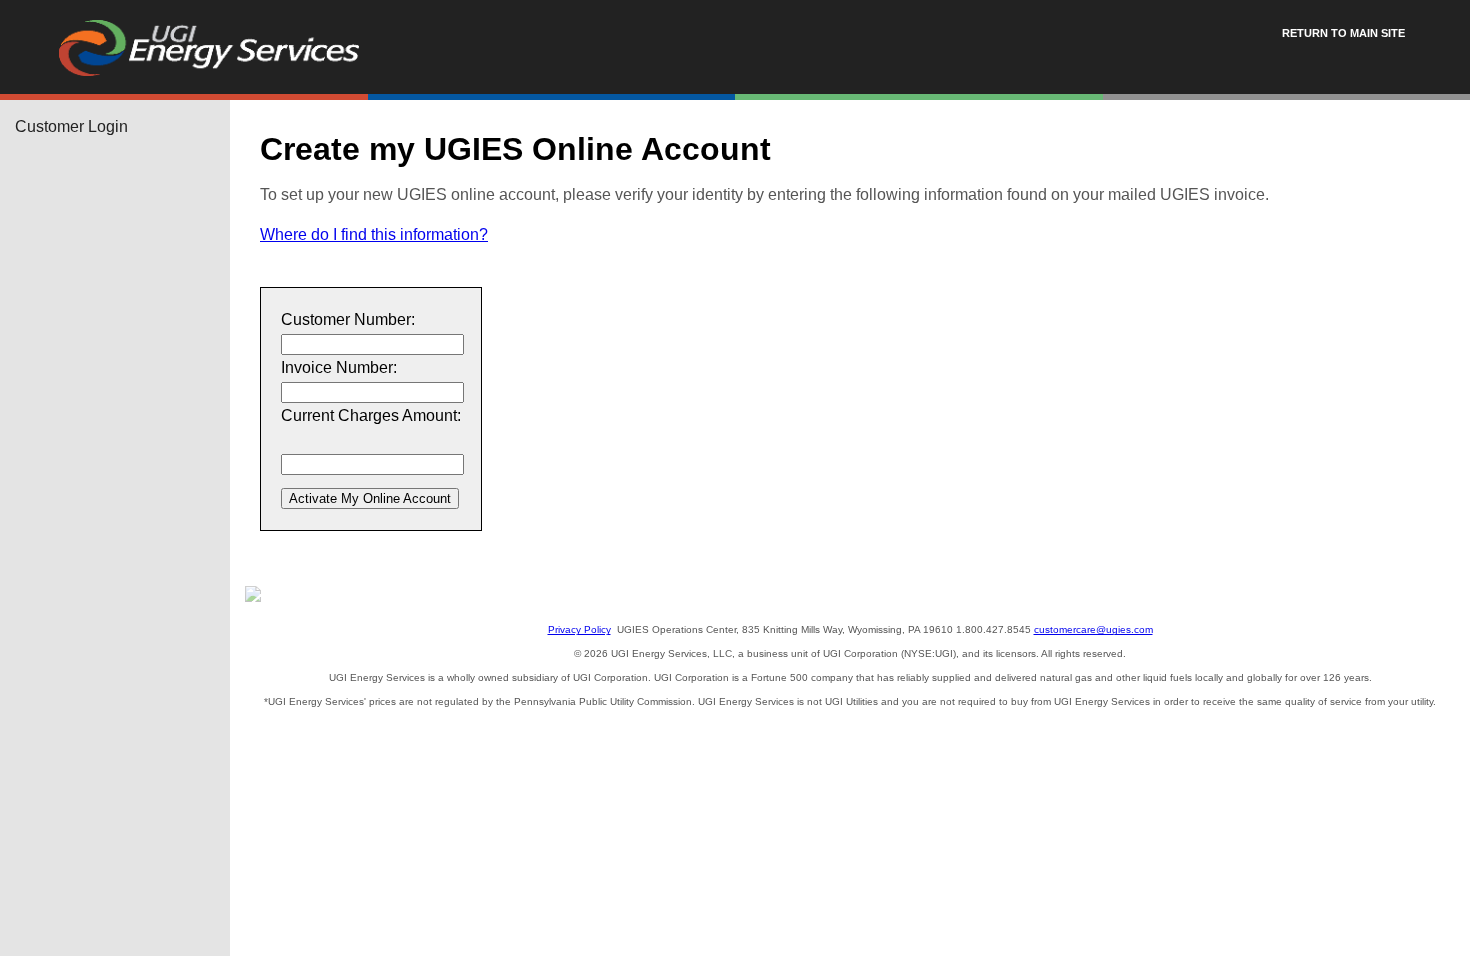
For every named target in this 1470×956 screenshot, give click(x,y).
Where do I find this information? (374, 234)
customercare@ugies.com (1093, 629)
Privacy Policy (579, 629)
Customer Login (71, 126)
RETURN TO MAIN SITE (1343, 33)
